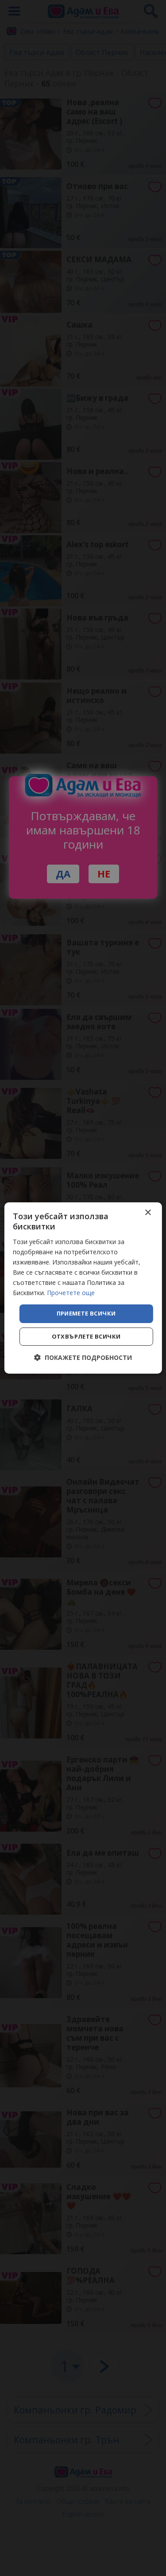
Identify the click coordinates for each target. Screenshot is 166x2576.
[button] (83, 1357)
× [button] (148, 1213)
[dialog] (83, 1288)
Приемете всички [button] (86, 1313)
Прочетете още (71, 1293)
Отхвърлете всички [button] (86, 1336)
